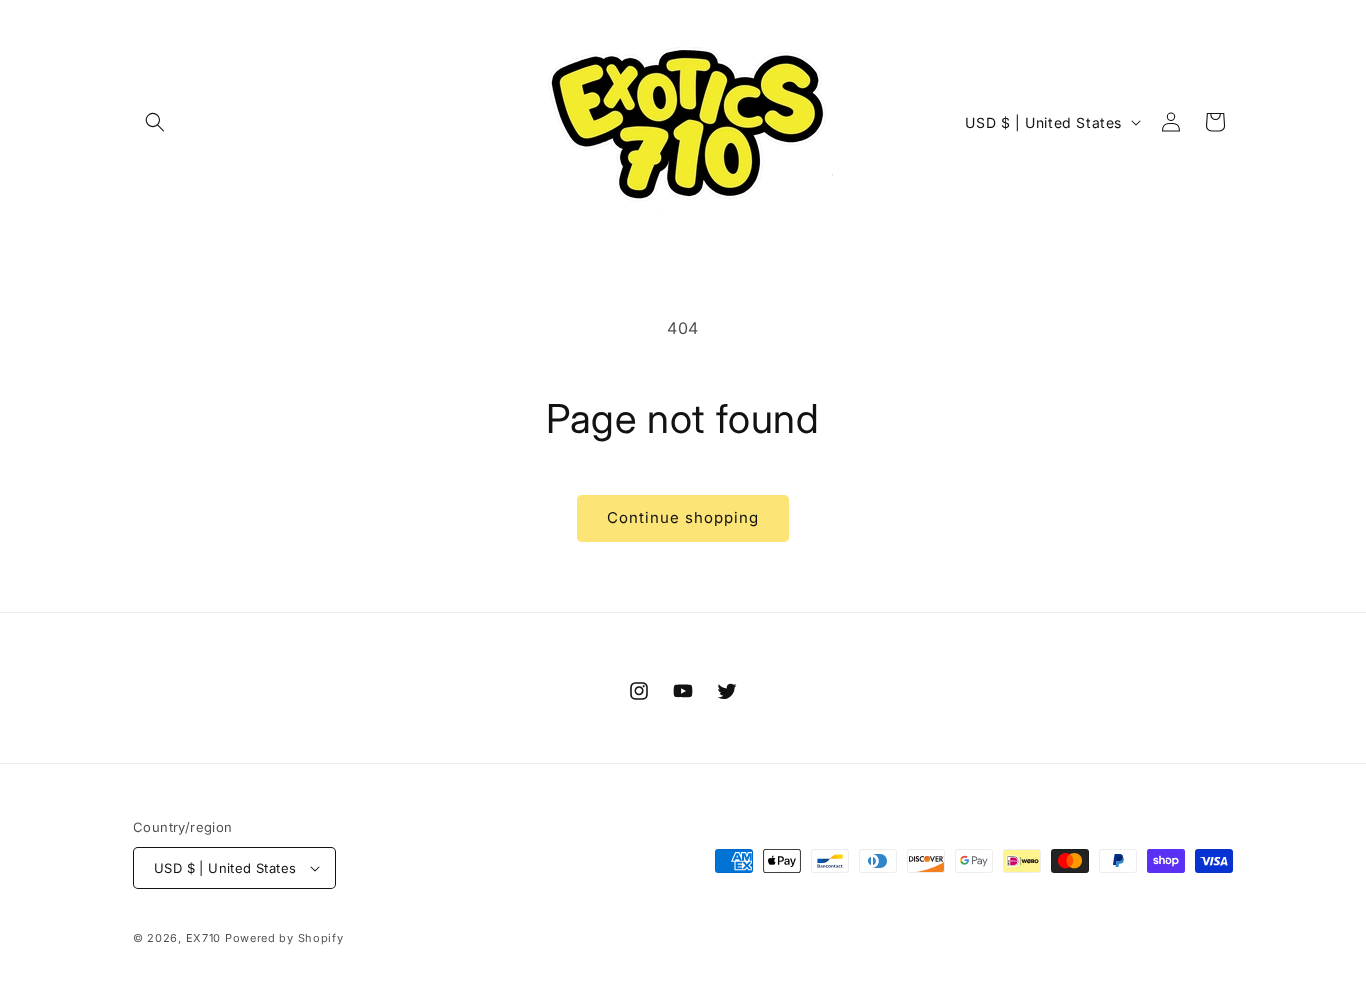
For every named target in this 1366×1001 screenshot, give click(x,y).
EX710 (204, 938)
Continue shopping (683, 517)
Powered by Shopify (284, 938)
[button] (155, 122)
